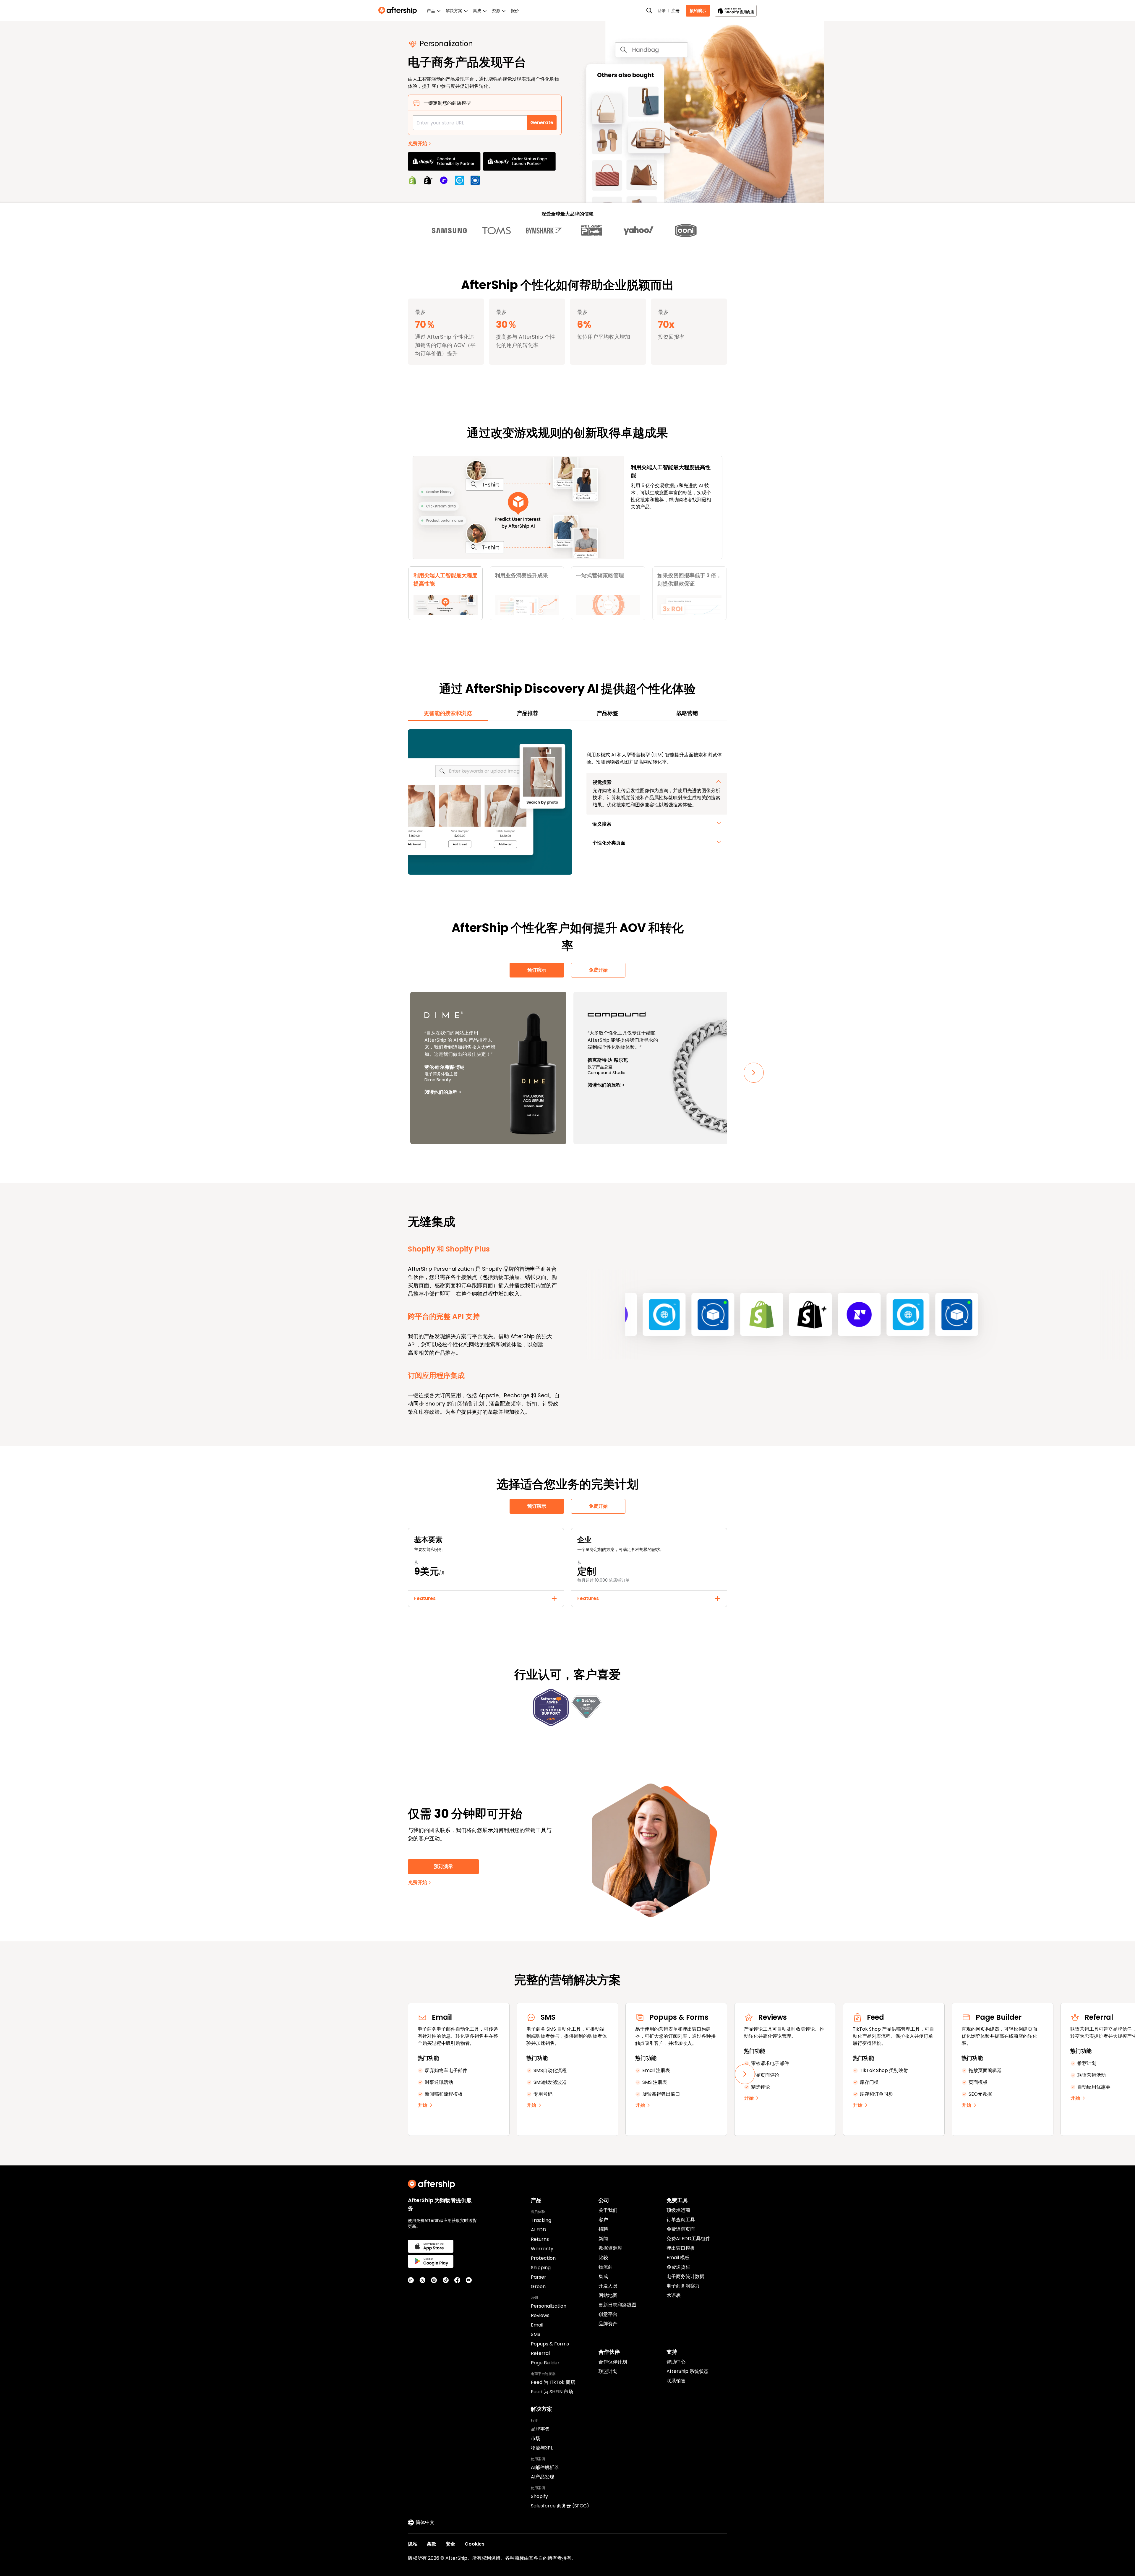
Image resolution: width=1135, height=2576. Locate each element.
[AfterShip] (399, 11)
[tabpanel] (567, 802)
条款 (432, 2544)
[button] (446, 593)
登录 (661, 11)
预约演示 (698, 11)
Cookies (475, 2544)
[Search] (649, 11)
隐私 (413, 2544)
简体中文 (425, 2522)
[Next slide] (754, 1073)
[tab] (448, 713)
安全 (450, 2544)
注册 (675, 11)
